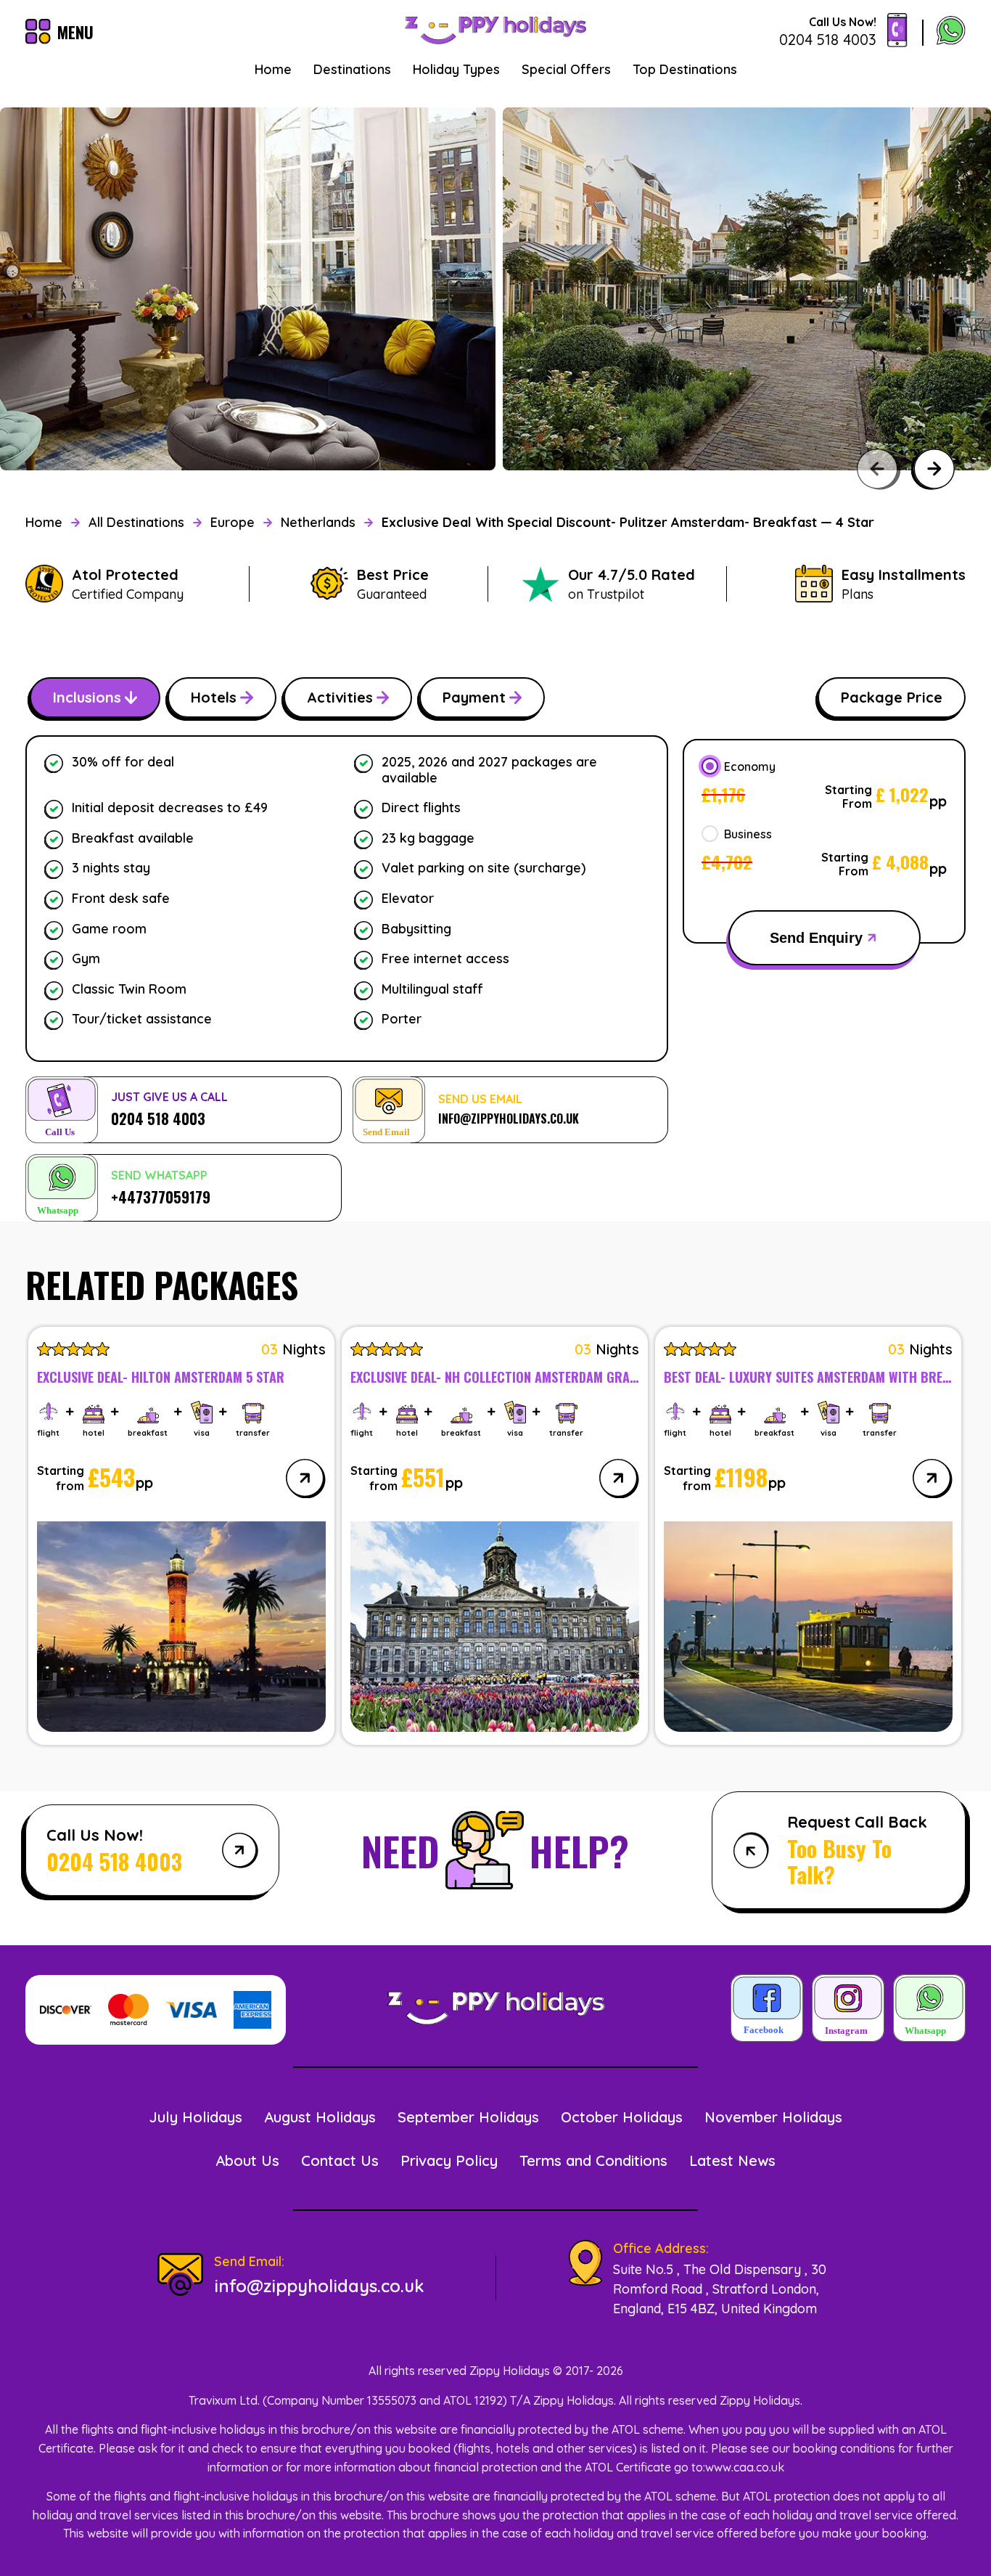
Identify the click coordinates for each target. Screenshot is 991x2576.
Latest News (732, 2160)
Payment (474, 697)
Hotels (214, 697)
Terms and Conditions (593, 2160)
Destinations (352, 69)
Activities (340, 697)
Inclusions (87, 697)
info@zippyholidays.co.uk (319, 2286)
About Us (247, 2160)
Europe (233, 522)
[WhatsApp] (951, 32)
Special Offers (566, 69)
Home (273, 69)
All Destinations (136, 522)
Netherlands (318, 522)
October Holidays (622, 2117)
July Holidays (196, 2117)
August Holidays (320, 2117)
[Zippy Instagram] (848, 2009)
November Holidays (773, 2117)
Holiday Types (456, 69)
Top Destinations (685, 69)
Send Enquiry (816, 938)
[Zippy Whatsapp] (929, 2009)
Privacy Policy (449, 2160)
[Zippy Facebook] (767, 2009)
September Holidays (468, 2117)
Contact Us (340, 2160)
